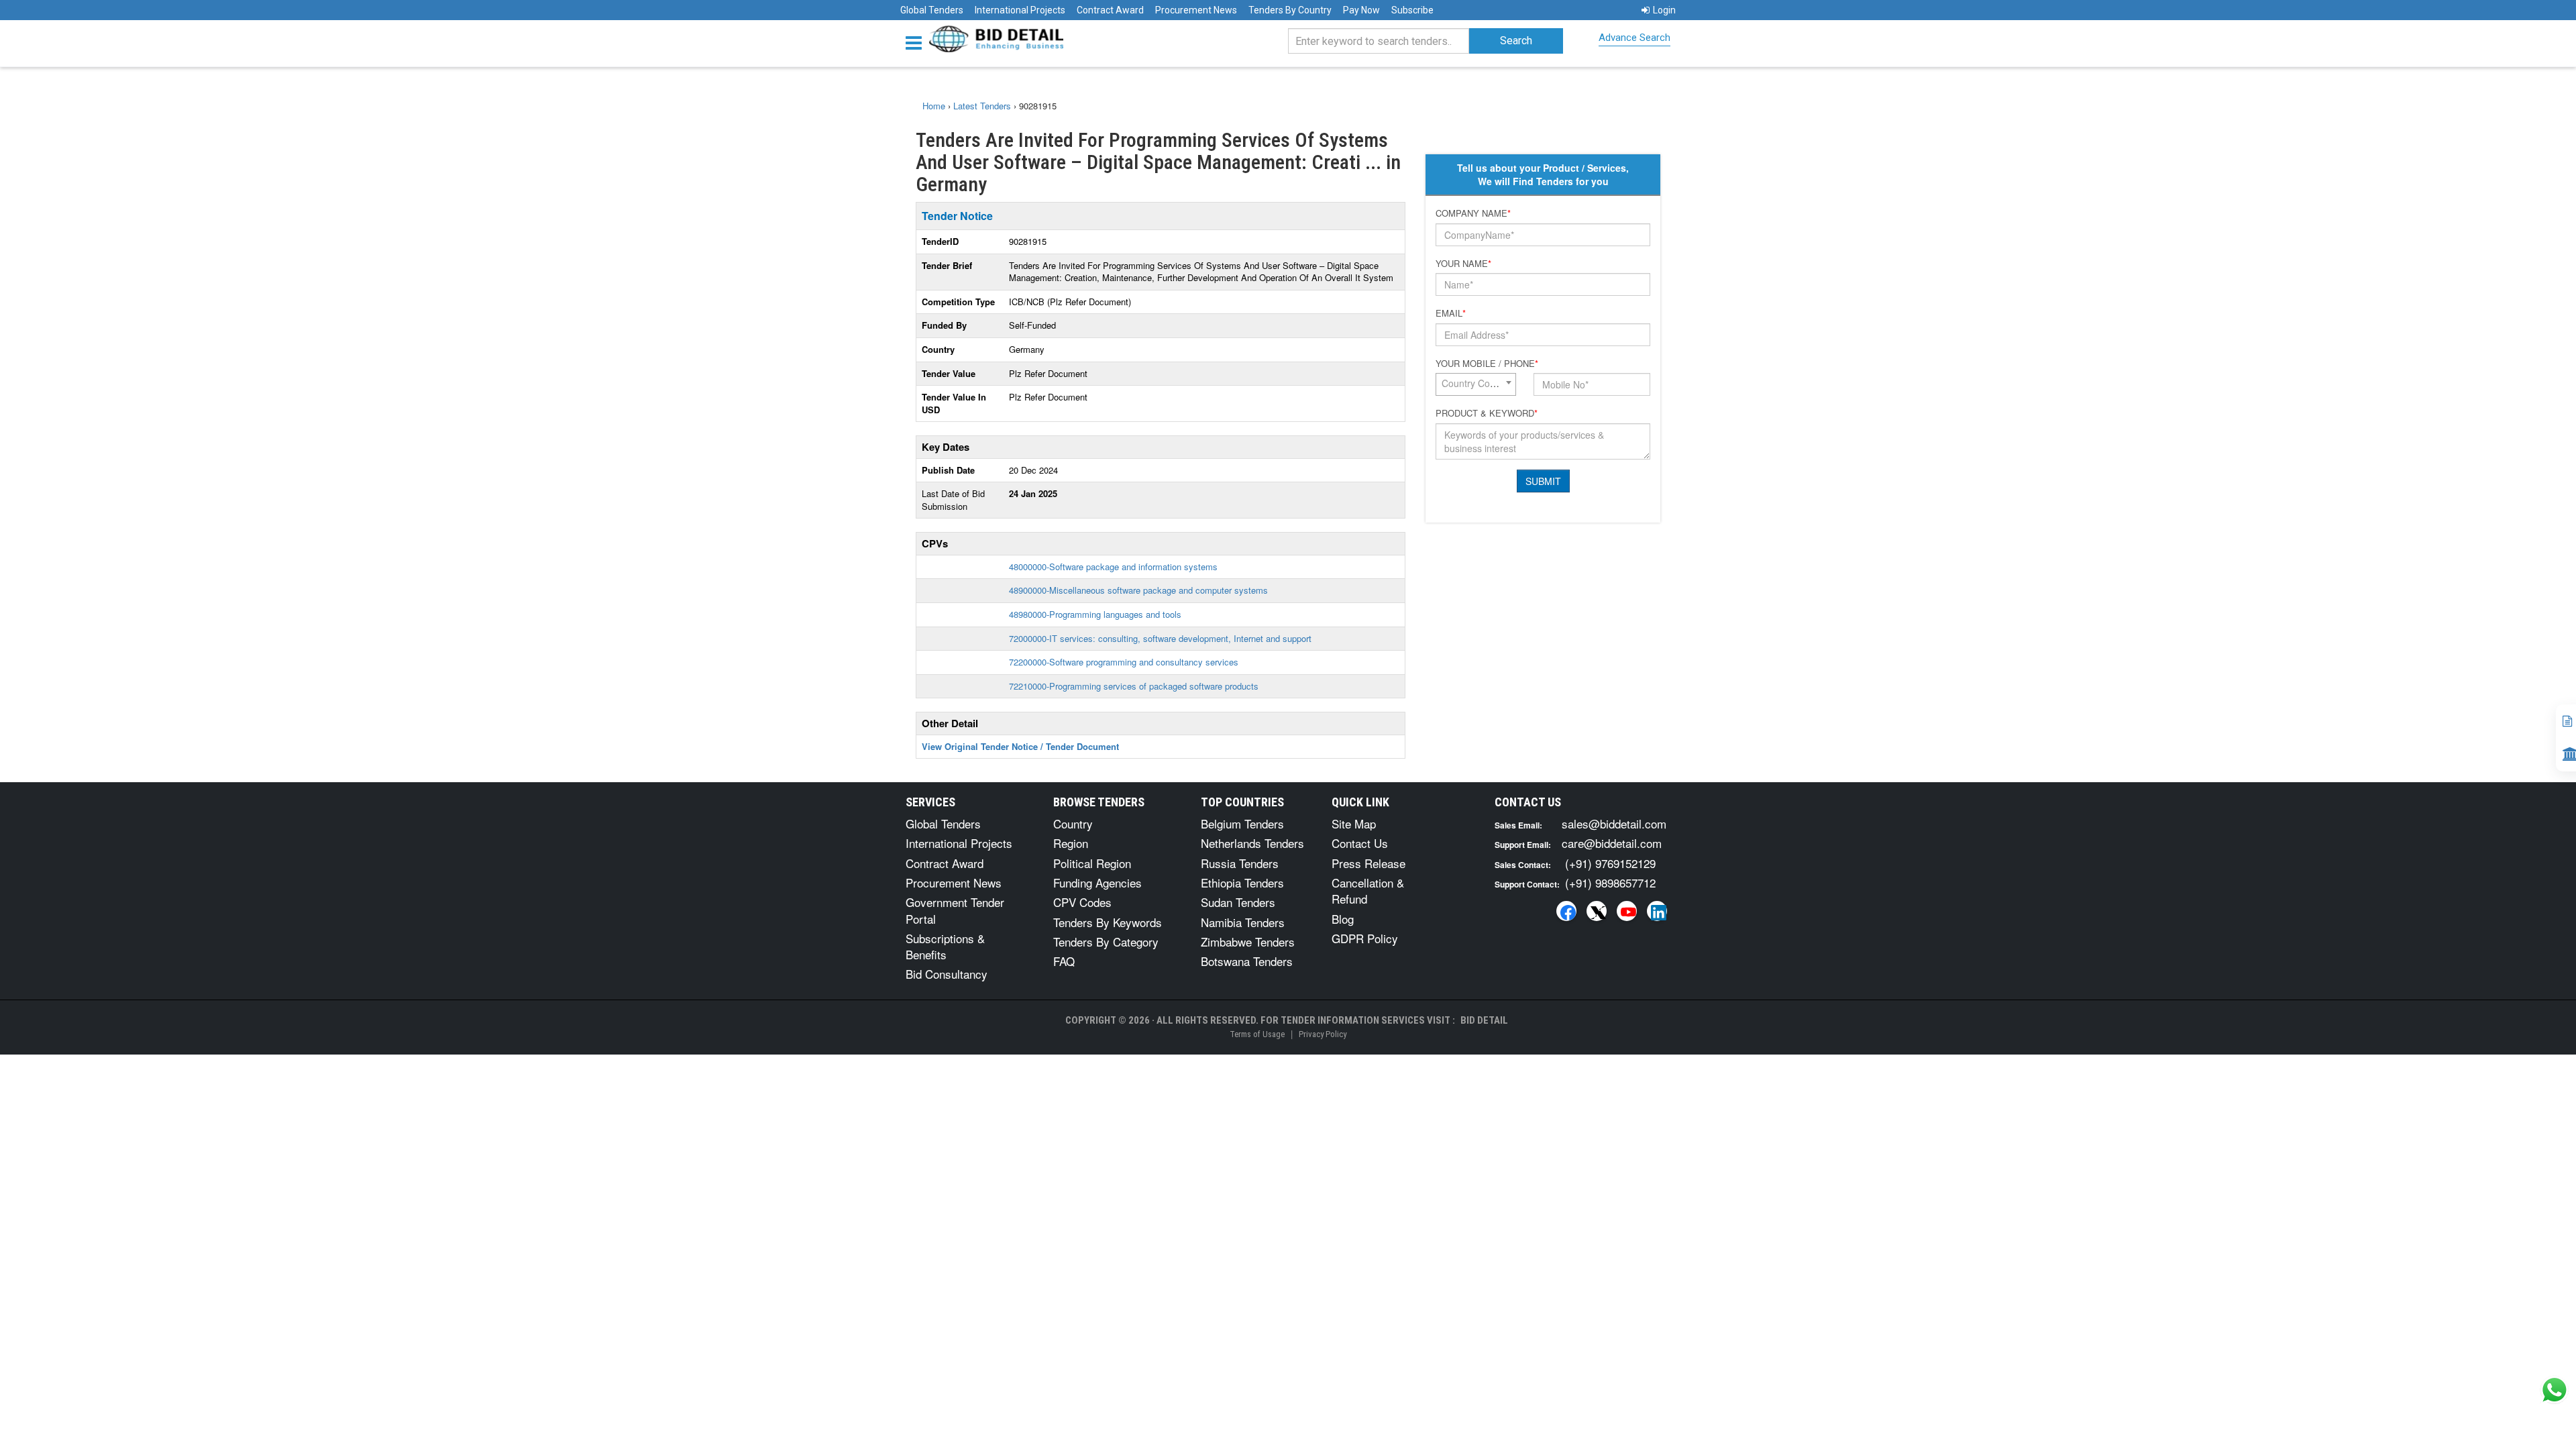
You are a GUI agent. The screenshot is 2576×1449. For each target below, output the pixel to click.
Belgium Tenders (1242, 823)
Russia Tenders (1240, 863)
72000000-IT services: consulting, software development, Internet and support (1160, 638)
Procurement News (1196, 10)
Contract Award (1110, 10)
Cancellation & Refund (1368, 891)
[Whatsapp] (2555, 1390)
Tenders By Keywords (1108, 922)
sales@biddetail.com (1614, 823)
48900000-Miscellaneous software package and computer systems (1138, 590)
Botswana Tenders (1247, 961)
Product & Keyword (1487, 413)
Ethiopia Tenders (1242, 882)
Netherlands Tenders (1252, 843)
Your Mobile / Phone (1487, 364)
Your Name (1463, 264)
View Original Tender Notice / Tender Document (1020, 746)
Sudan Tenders (1238, 902)
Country (1073, 823)
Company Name (1473, 213)
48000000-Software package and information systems (1113, 567)
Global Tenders (932, 10)
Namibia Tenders (1243, 922)
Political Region (1092, 863)
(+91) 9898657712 (1610, 882)
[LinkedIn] (1657, 911)
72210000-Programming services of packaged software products (1134, 686)
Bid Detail (1484, 1020)
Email (1451, 313)
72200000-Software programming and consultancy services (1124, 662)
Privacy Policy (1323, 1034)
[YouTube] (1627, 911)
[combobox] (1476, 384)
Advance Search (1634, 38)
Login (1664, 10)
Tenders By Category (1106, 942)
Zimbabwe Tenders (1248, 942)
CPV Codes (1082, 902)
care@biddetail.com (1612, 843)
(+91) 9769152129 (1610, 863)
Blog (1343, 919)
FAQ (1064, 961)
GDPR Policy (1365, 938)
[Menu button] (917, 42)
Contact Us (1360, 843)
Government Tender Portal (955, 910)
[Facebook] (1566, 911)
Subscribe (1412, 10)
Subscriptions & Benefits (945, 946)
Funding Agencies (1097, 882)
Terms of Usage (1257, 1034)
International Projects (1020, 10)
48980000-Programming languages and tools (1095, 614)
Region (1071, 843)
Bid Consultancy (947, 974)
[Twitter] (1597, 911)
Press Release (1368, 863)
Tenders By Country (1290, 10)
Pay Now (1361, 10)
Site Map (1354, 823)
